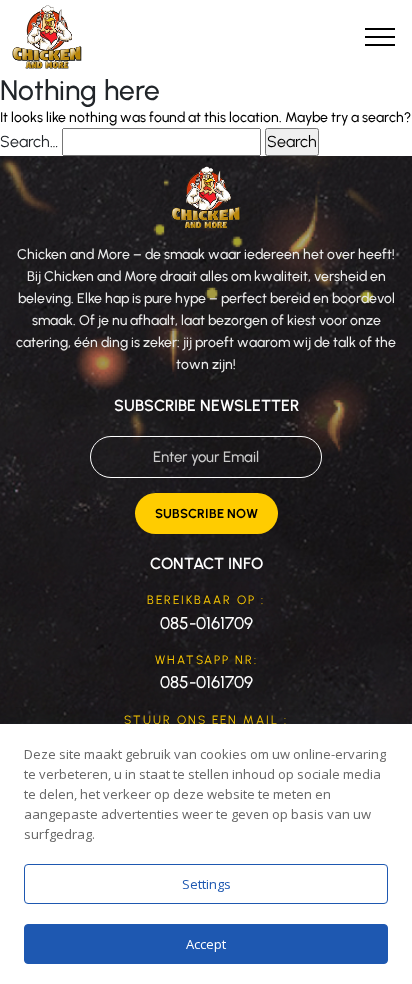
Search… (29, 141)
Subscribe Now (206, 513)
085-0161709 (206, 623)
